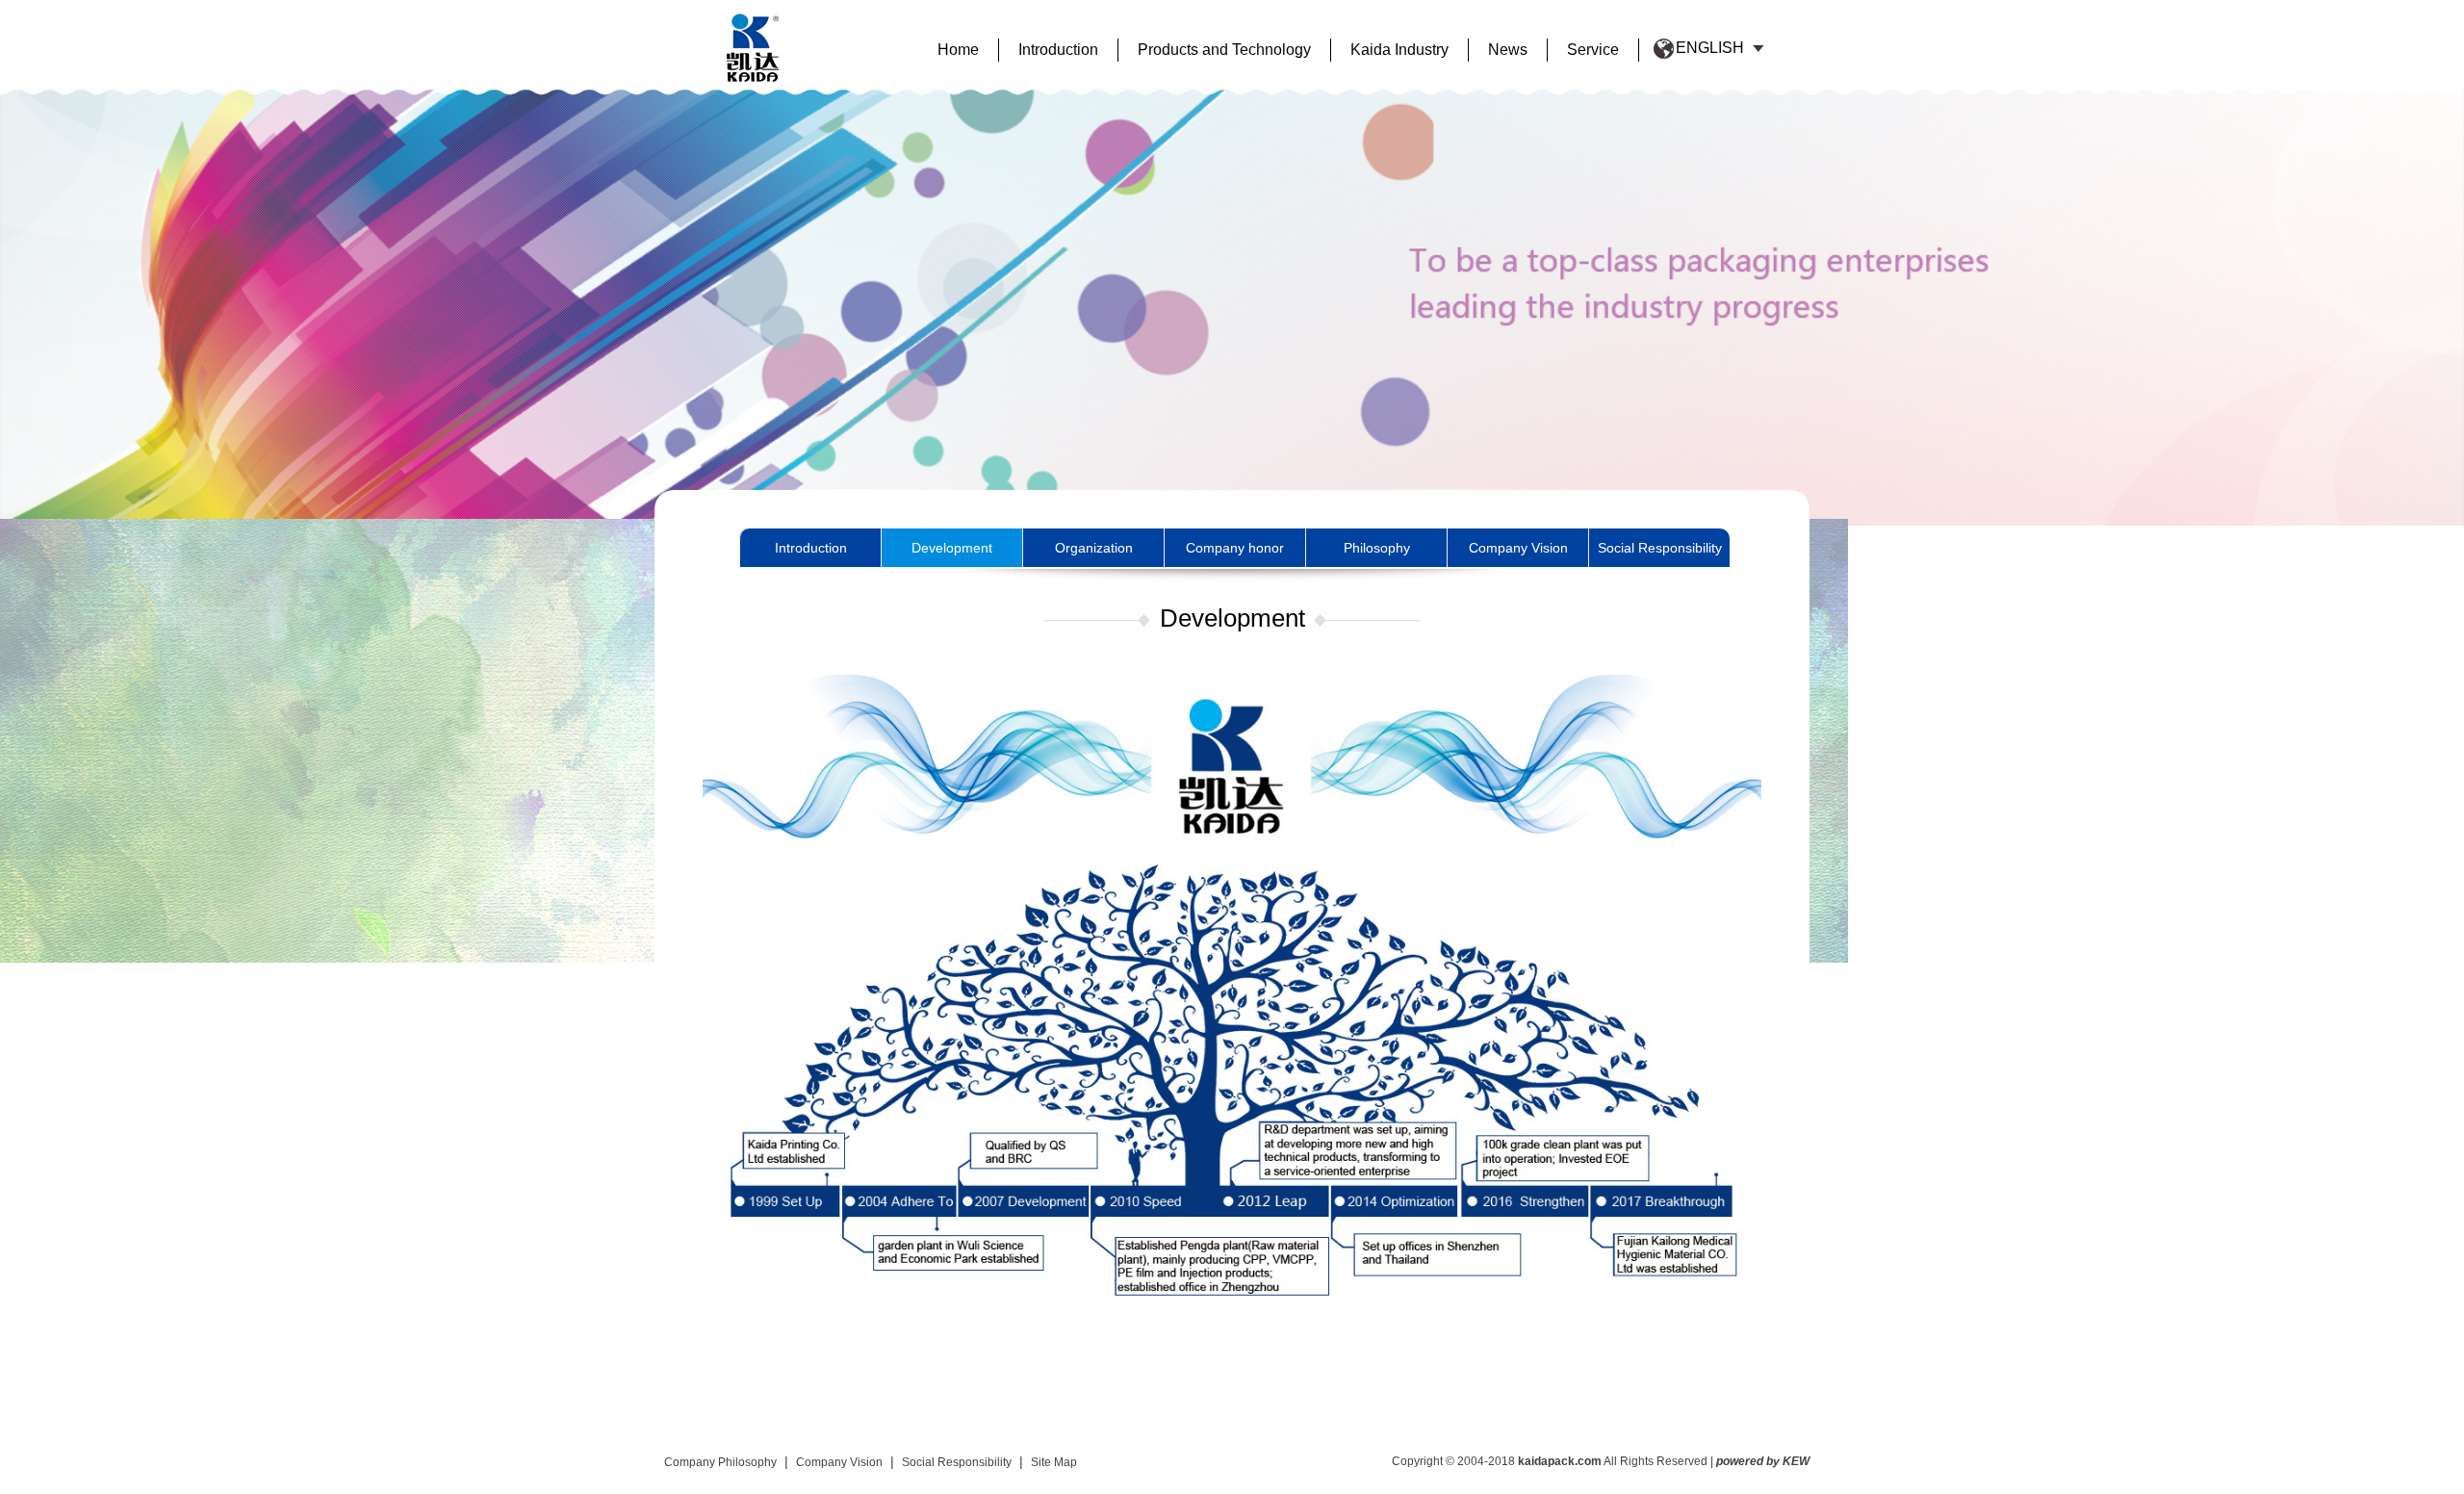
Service (1593, 50)
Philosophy (1377, 548)
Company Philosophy (720, 1462)
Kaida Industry (1399, 50)
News (1508, 50)
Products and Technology (1224, 50)
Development (952, 548)
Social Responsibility (1660, 548)
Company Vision (1518, 548)
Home (958, 50)
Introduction (1058, 50)
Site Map (1054, 1462)
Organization (1094, 548)
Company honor (1235, 548)
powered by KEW (1763, 1461)
